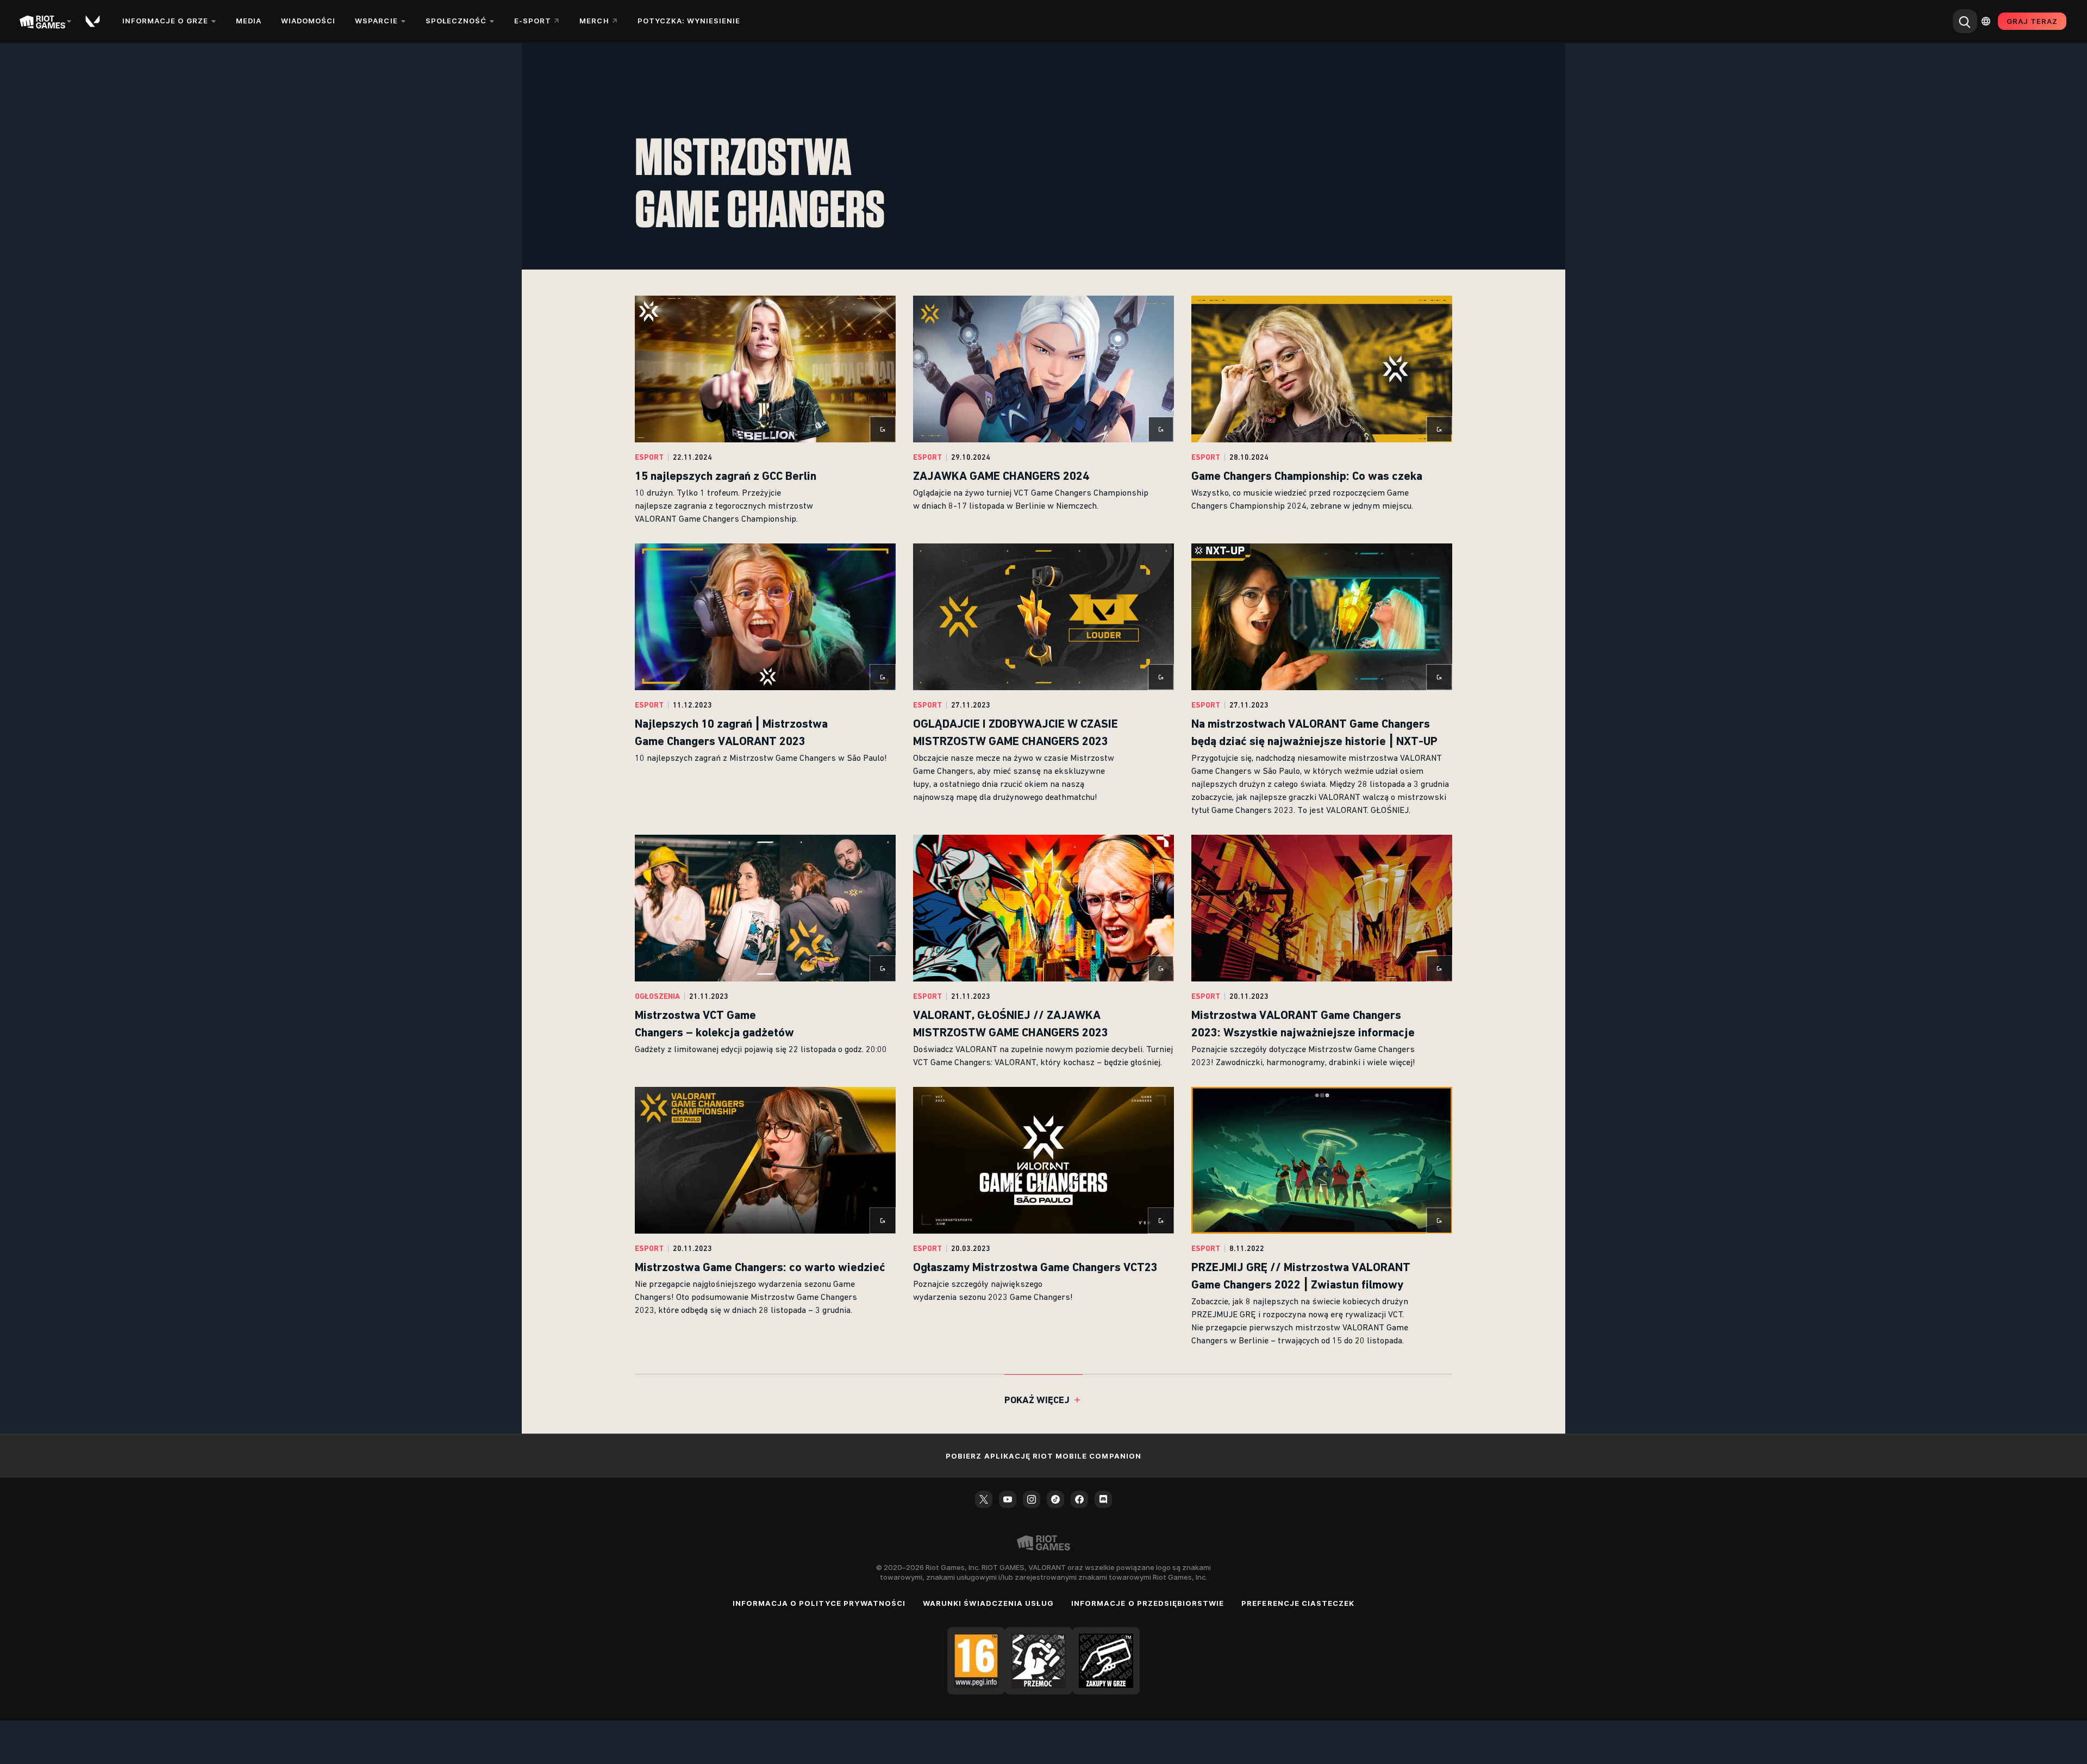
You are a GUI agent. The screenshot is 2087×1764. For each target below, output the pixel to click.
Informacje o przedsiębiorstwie (1148, 1603)
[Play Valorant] (93, 21)
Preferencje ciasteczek (1298, 1603)
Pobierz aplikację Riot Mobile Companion (1043, 1456)
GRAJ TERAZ (2032, 21)
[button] (765, 411)
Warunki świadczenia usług (988, 1603)
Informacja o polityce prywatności (819, 1603)
